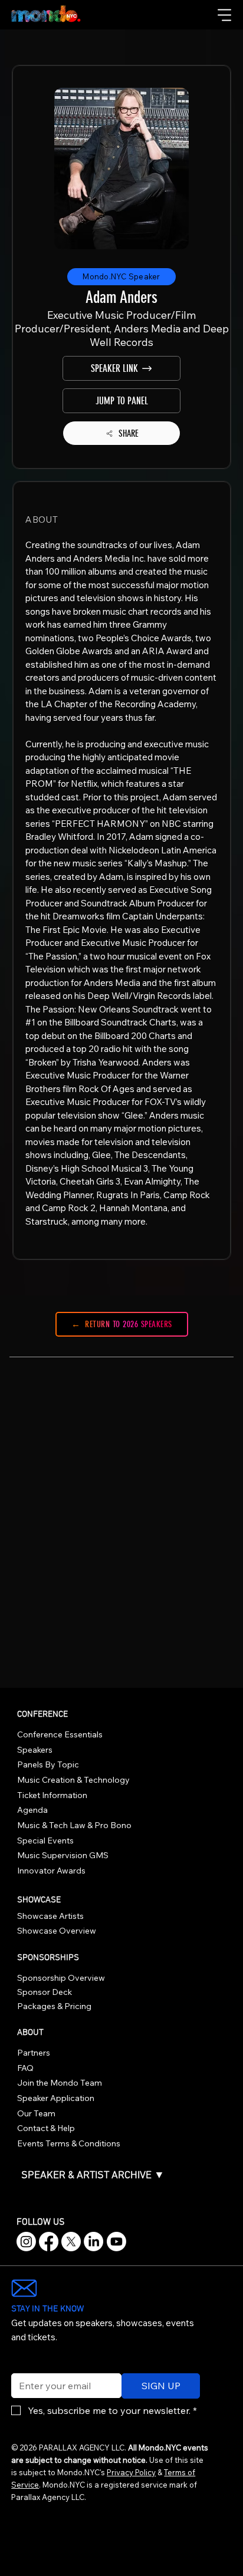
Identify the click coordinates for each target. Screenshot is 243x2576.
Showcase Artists (50, 1916)
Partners (34, 2053)
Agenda (32, 1810)
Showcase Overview (57, 1931)
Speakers (35, 1750)
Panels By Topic (48, 1764)
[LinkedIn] (93, 2242)
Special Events (45, 1841)
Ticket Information (52, 1795)
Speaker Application (56, 2098)
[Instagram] (26, 2242)
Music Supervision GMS (63, 1855)
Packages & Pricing (54, 2006)
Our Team (36, 2113)
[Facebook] (49, 2242)
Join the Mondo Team (60, 2083)
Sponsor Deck (45, 1992)
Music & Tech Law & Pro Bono (74, 1825)
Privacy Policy (131, 2472)
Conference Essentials (60, 1734)
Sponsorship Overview (61, 1978)
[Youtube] (116, 2242)
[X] (71, 2242)
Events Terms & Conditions (69, 2143)
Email (20, 2366)
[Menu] (225, 15)
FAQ (25, 2068)
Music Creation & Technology (73, 1780)
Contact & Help (46, 2128)
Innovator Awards (51, 1871)
